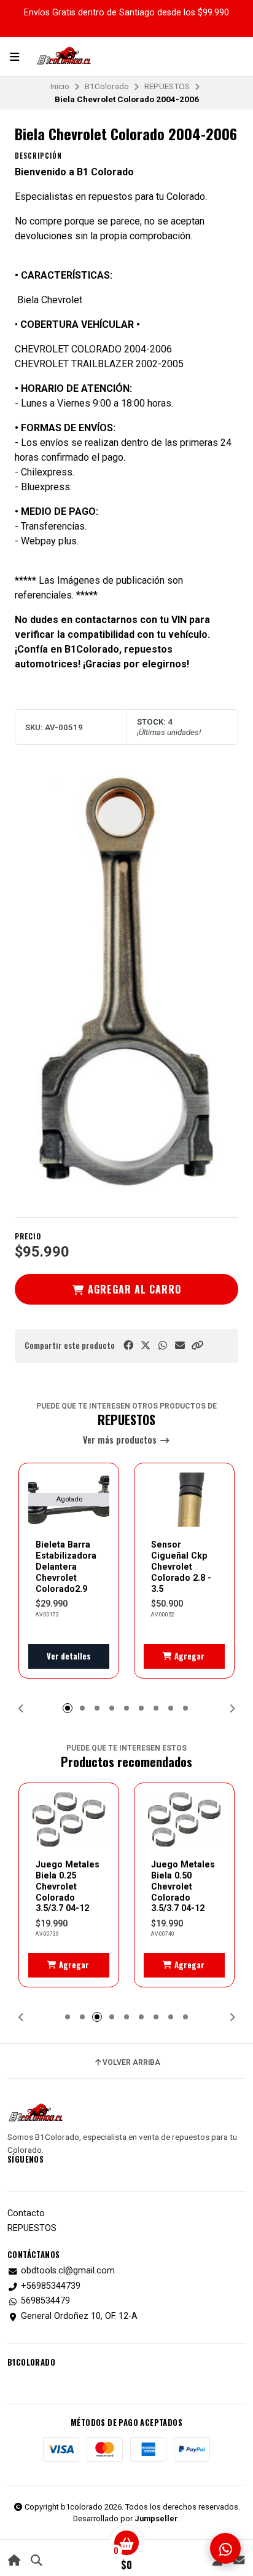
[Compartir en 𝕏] (146, 1346)
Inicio (60, 86)
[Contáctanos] (239, 2560)
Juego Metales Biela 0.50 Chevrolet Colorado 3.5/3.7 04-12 (183, 1886)
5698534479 (45, 2301)
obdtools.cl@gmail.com (68, 2271)
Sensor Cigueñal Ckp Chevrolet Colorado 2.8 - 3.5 (181, 1566)
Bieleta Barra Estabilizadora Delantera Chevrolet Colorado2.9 (66, 1566)
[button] (197, 1346)
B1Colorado (107, 86)
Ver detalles (69, 1656)
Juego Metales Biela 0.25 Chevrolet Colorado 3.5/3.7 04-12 (68, 1886)
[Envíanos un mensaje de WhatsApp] (225, 2548)
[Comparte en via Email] (180, 1346)
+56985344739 (51, 2286)
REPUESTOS (167, 86)
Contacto (26, 2214)
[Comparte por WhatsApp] (163, 1346)
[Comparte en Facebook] (128, 1346)
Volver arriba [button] (131, 2062)
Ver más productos (121, 1440)
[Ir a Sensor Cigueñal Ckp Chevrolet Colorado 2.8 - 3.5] (184, 1500)
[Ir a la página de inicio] (14, 2560)
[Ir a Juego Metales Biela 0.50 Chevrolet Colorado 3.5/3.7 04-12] (184, 1819)
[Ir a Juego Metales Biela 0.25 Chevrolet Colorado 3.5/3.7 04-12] (69, 1819)
